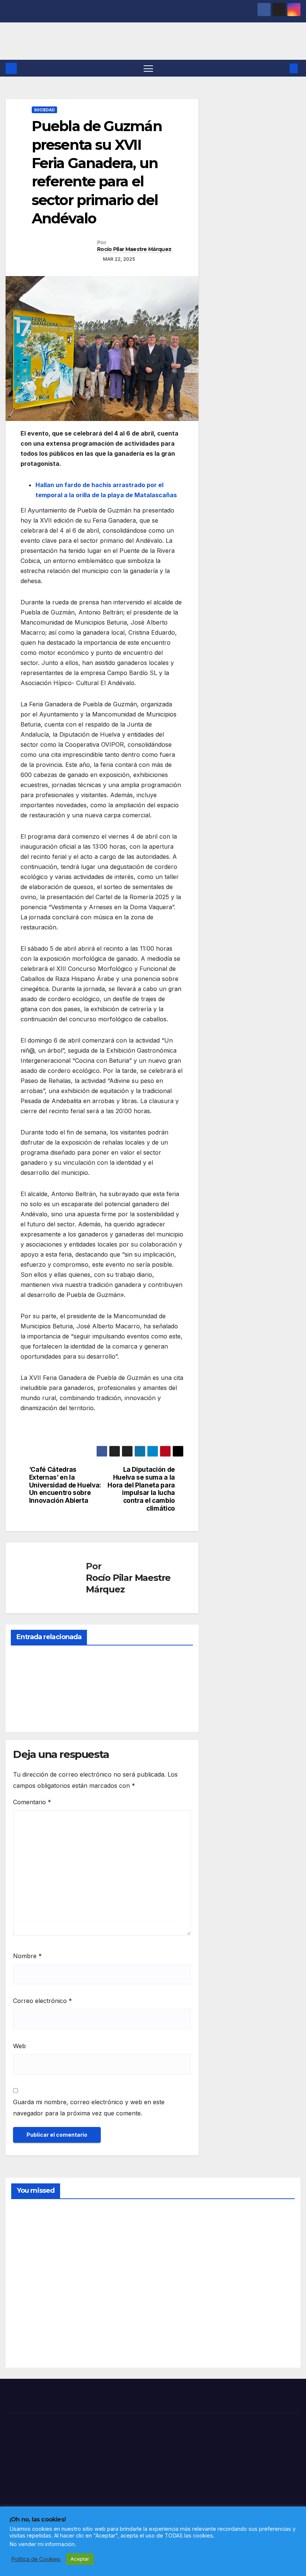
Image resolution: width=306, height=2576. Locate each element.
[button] (282, 68)
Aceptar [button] (80, 2559)
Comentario (32, 1802)
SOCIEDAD (44, 110)
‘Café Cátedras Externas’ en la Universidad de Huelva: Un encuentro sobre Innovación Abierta (65, 1485)
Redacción (29, 1709)
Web (19, 2046)
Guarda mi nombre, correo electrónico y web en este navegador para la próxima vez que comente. (89, 2108)
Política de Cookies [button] (36, 2559)
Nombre (27, 1956)
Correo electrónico (43, 2001)
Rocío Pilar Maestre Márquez (134, 249)
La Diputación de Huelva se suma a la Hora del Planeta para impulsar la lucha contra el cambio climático (141, 1489)
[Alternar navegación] (148, 68)
